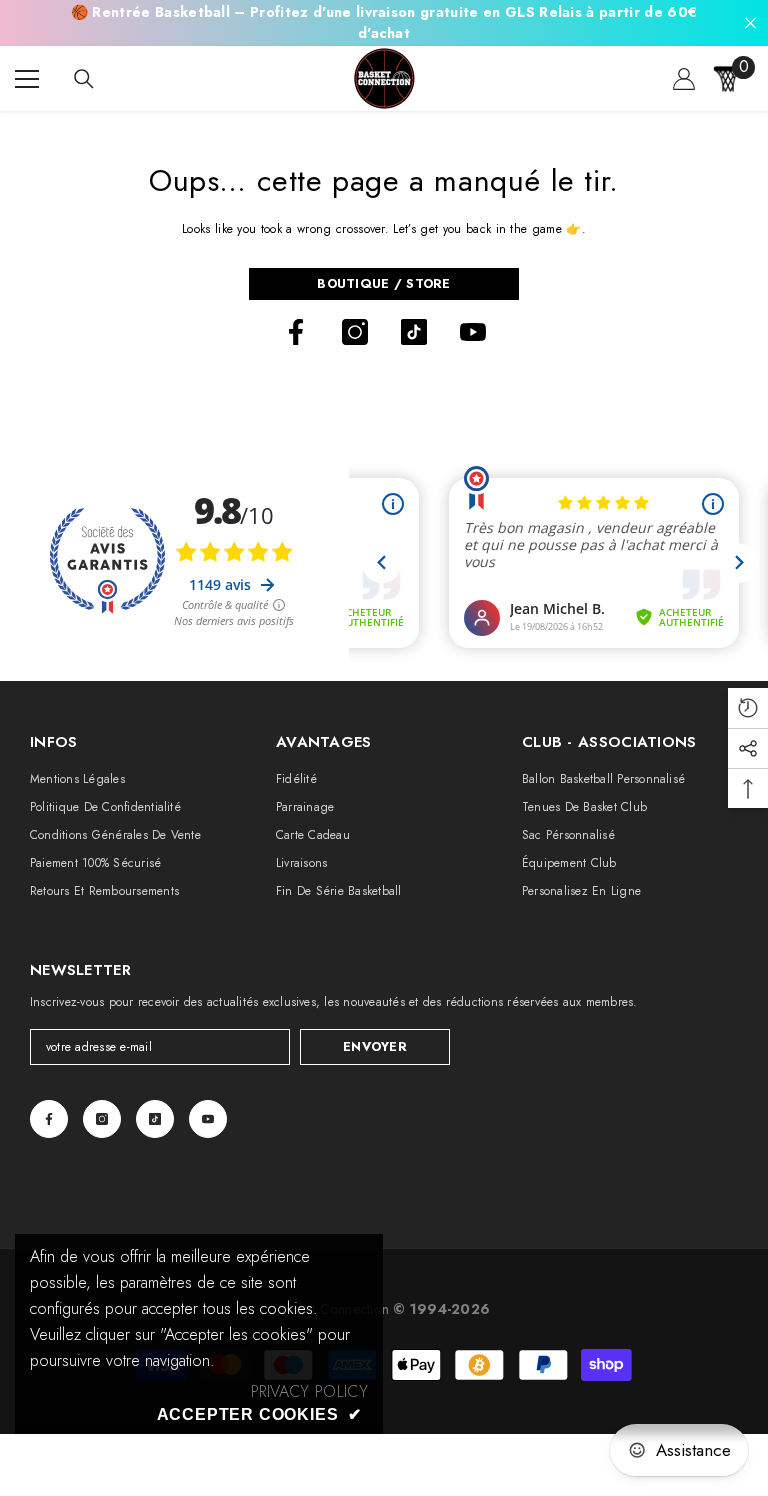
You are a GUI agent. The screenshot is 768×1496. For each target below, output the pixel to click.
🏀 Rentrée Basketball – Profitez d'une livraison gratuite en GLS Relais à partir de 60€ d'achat (384, 22)
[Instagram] (355, 332)
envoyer (375, 1046)
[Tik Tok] (414, 332)
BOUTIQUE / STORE (383, 283)
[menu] (27, 79)
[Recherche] (84, 79)
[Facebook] (296, 332)
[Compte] (684, 79)
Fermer (750, 23)
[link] (309, 1392)
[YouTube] (473, 332)
